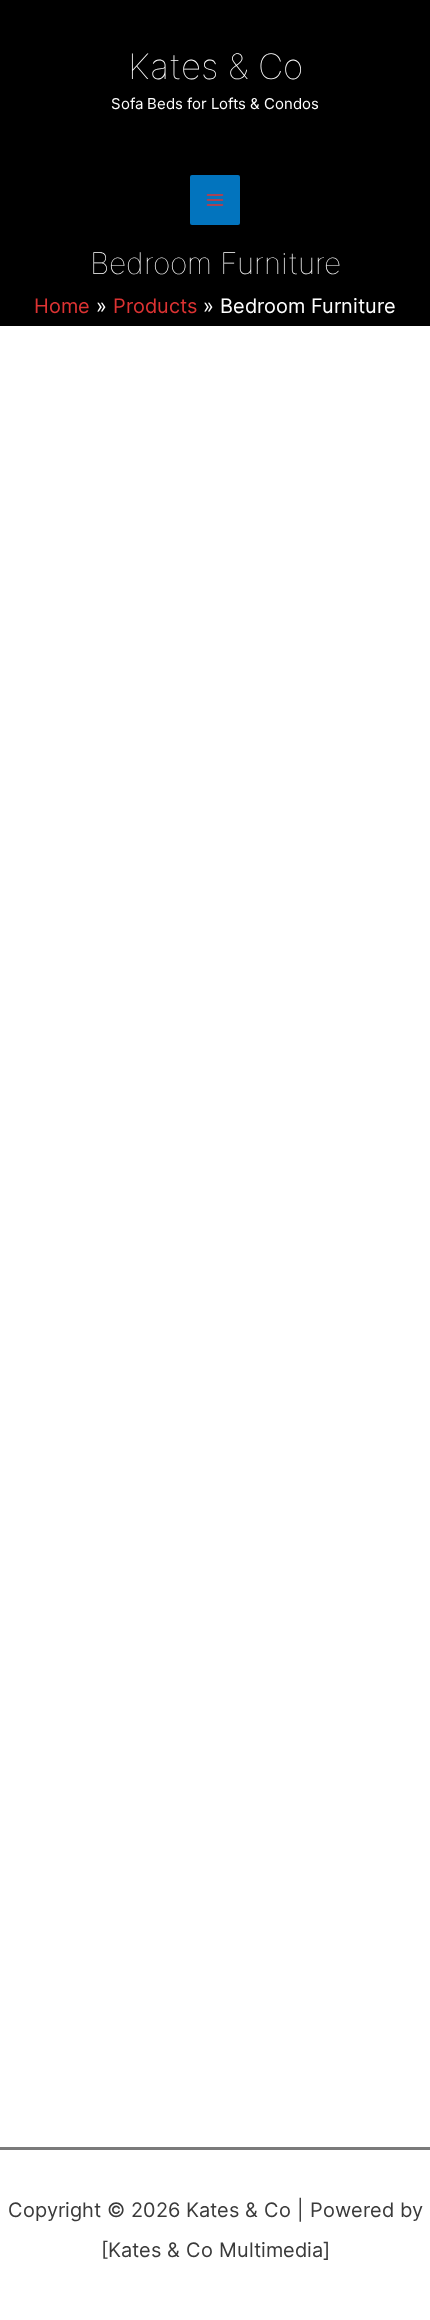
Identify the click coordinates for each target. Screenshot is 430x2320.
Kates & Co (215, 66)
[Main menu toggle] (215, 200)
